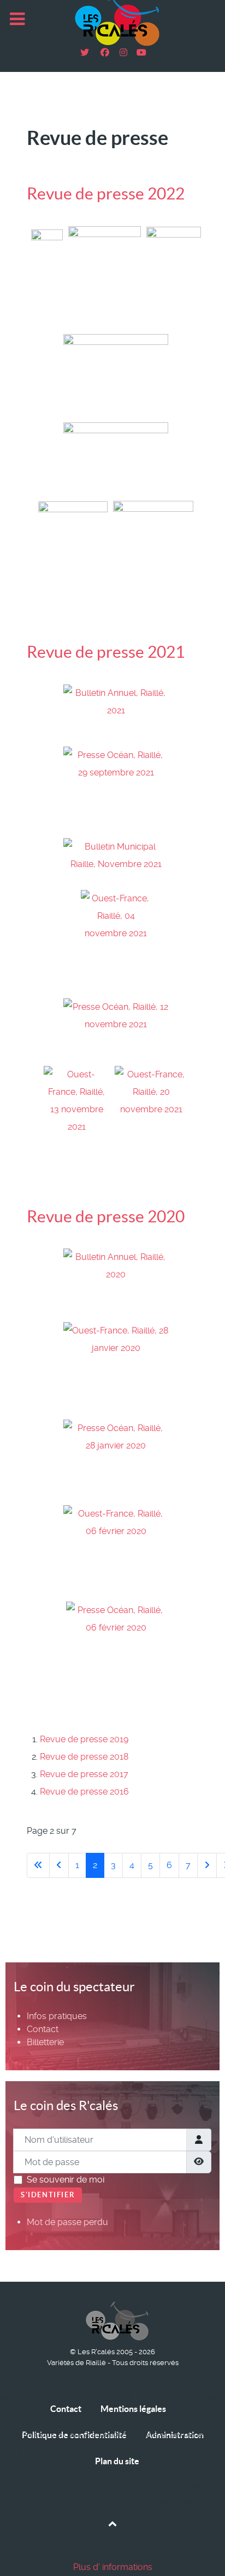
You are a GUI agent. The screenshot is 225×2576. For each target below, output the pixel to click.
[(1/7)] (47, 277)
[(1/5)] (116, 1283)
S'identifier (48, 2195)
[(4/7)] (116, 375)
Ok (12, 2548)
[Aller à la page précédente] (59, 1865)
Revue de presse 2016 (84, 1792)
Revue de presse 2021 (106, 652)
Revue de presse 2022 (106, 193)
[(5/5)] (116, 1654)
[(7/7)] (153, 553)
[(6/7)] (73, 553)
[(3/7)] (174, 277)
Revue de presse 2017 (84, 1774)
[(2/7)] (105, 278)
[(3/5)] (116, 1460)
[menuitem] (57, 2016)
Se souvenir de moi (66, 2180)
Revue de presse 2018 (84, 1757)
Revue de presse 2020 (106, 1216)
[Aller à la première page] (38, 1865)
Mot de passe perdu (67, 2222)
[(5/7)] (116, 459)
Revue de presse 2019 (84, 1739)
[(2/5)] (116, 1368)
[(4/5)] (116, 1551)
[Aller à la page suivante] (207, 1865)
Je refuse (51, 2548)
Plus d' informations (113, 2567)
